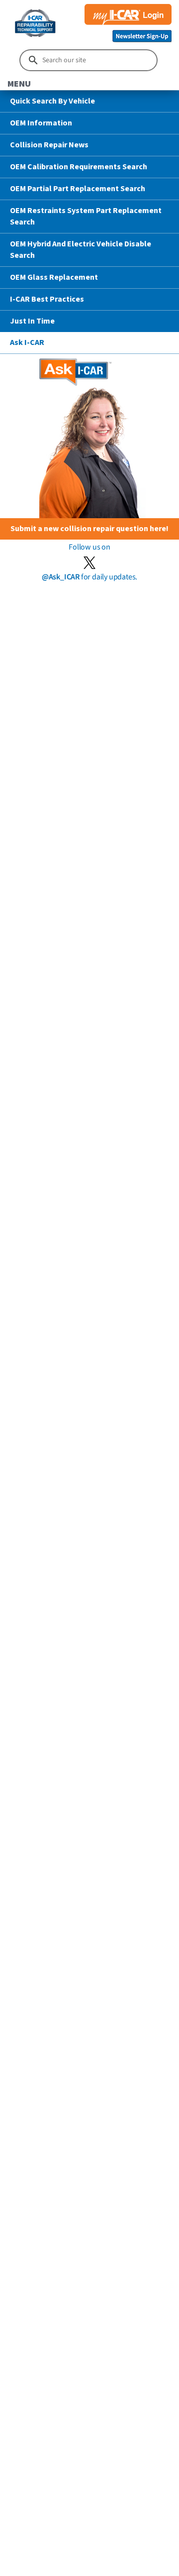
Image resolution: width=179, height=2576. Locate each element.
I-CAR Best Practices (47, 299)
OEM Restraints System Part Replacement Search (86, 216)
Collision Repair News (49, 145)
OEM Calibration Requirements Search (79, 167)
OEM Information (41, 123)
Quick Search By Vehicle (52, 101)
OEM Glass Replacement (54, 277)
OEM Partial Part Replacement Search (78, 189)
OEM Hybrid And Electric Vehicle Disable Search (81, 250)
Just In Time (32, 321)
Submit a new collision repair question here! (89, 529)
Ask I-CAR (27, 342)
